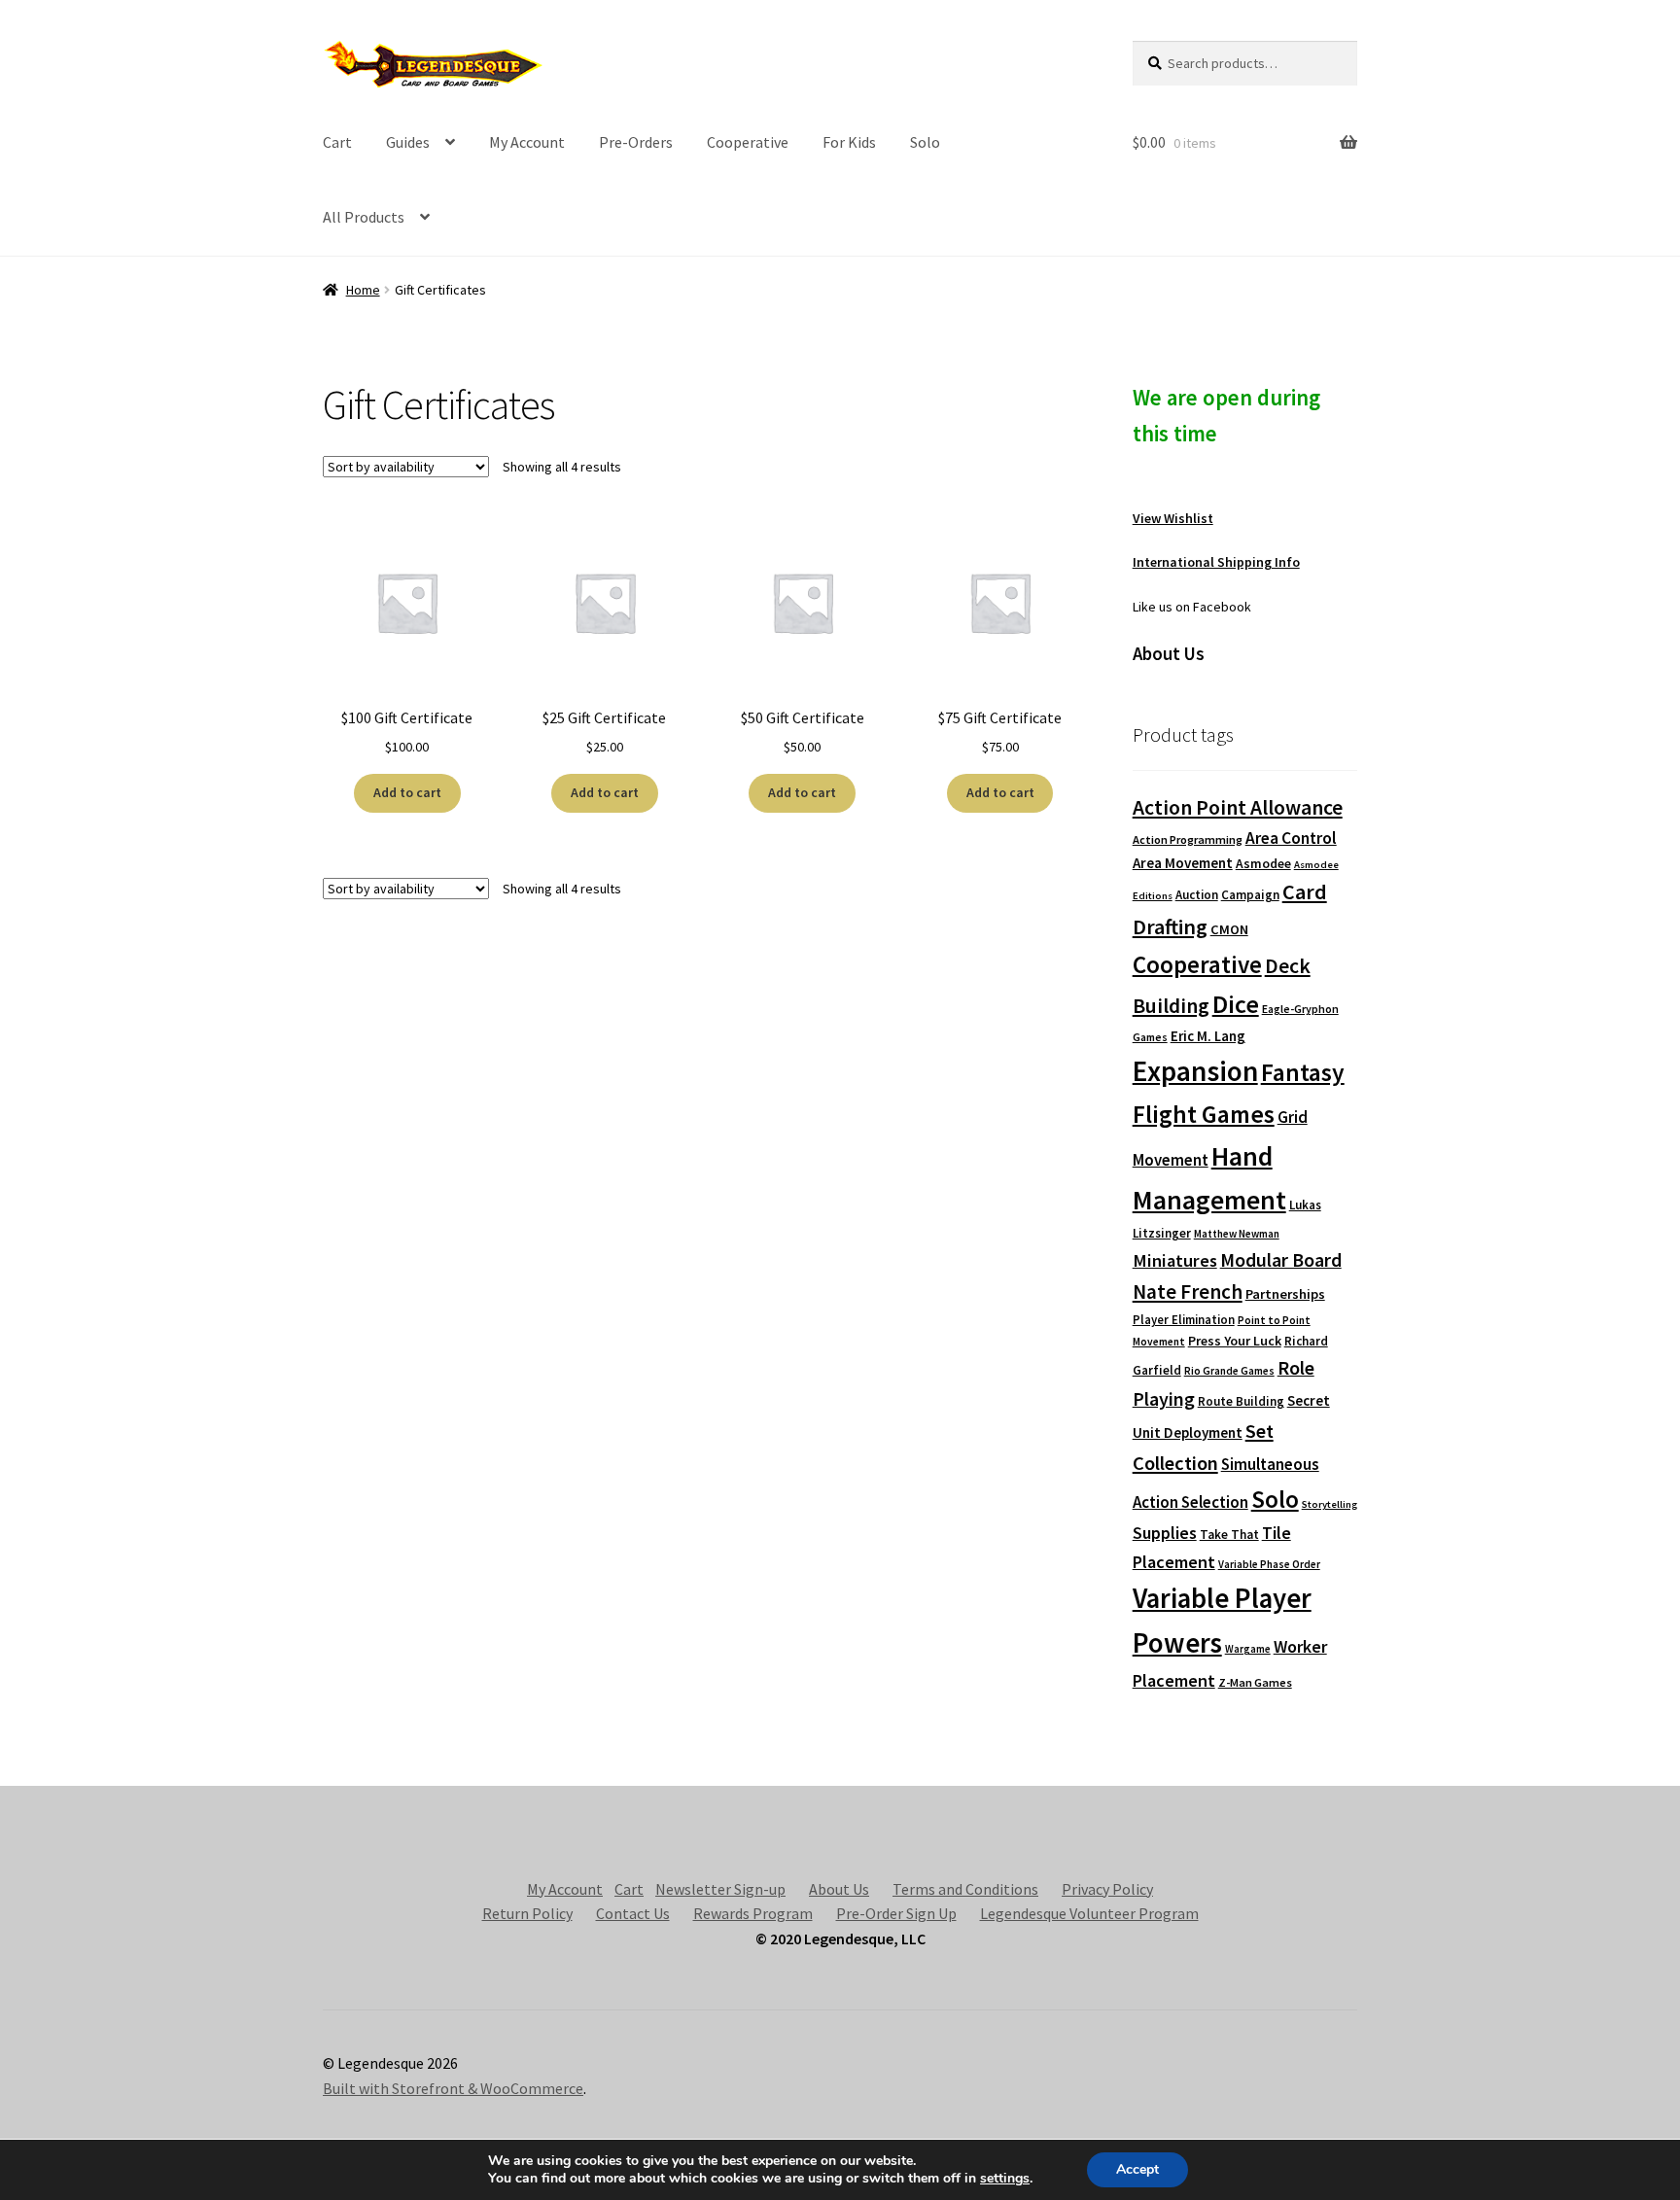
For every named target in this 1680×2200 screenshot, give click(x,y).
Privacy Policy (1107, 1889)
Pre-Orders (636, 142)
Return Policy (527, 1913)
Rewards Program (753, 1913)
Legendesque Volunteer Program (1089, 1913)
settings (1005, 2179)
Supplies (1165, 1533)
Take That (1229, 1535)
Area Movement (1183, 863)
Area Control (1291, 838)
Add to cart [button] (407, 792)
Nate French (1188, 1292)
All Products (364, 217)
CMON (1229, 929)
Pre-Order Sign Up (896, 1913)
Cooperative (748, 142)
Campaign (1250, 895)
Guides (408, 142)
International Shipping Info (1216, 562)
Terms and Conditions (965, 1889)
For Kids (849, 142)
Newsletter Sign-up (720, 1889)
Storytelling (1330, 1504)
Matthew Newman (1237, 1234)
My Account (527, 142)
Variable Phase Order (1269, 1564)
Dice (1236, 1004)
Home (363, 290)
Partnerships (1285, 1294)
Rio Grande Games (1229, 1371)
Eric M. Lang (1208, 1036)
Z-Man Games (1255, 1682)
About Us (839, 1889)
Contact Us (633, 1913)
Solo (925, 142)
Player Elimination (1184, 1319)
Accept (1137, 2169)
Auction (1197, 895)
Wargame (1248, 1649)
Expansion (1195, 1071)
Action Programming (1188, 839)
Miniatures (1175, 1260)
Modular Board (1281, 1260)
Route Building (1241, 1401)
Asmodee (1263, 864)
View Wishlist (1173, 518)
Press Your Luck (1235, 1341)
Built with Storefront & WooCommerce (453, 2088)
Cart (337, 142)
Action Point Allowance (1238, 807)
